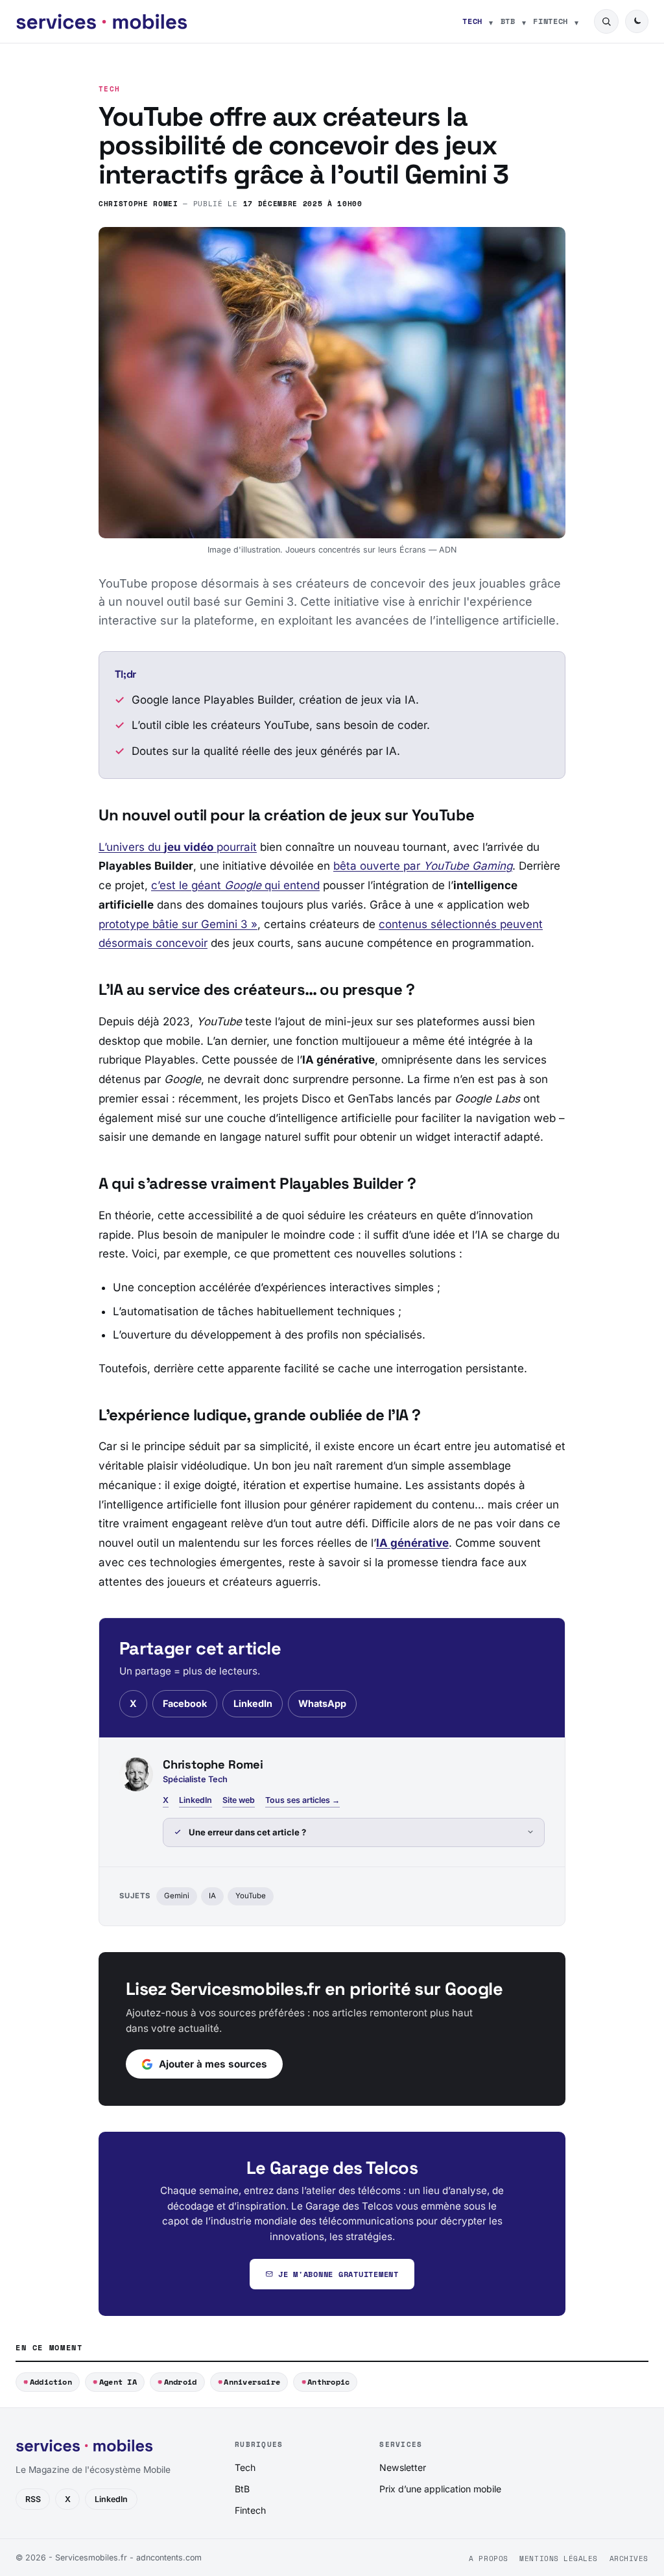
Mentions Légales (559, 2558)
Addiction (51, 2382)
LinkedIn (253, 1703)
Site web (239, 1800)
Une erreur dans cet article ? (247, 1832)
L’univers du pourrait (178, 847)
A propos (488, 2558)
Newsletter (403, 2467)
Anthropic (328, 2382)
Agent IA (118, 2382)
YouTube (251, 1896)
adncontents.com (169, 2558)
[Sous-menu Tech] (491, 21)
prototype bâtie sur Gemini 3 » (178, 924)
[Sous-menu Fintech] (576, 21)
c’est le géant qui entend (235, 885)
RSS (33, 2499)
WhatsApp (322, 1703)
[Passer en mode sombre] (637, 21)
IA (212, 1896)
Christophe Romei (138, 203)
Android (181, 2382)
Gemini (177, 1896)
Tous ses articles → (302, 1800)
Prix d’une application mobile (440, 2489)
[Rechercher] (606, 21)
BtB (508, 21)
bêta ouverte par (423, 866)
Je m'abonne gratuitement (338, 2274)
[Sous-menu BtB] (524, 21)
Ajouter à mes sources (213, 2064)
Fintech (551, 21)
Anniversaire (252, 2382)
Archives (629, 2558)
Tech (472, 21)
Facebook (185, 1703)
